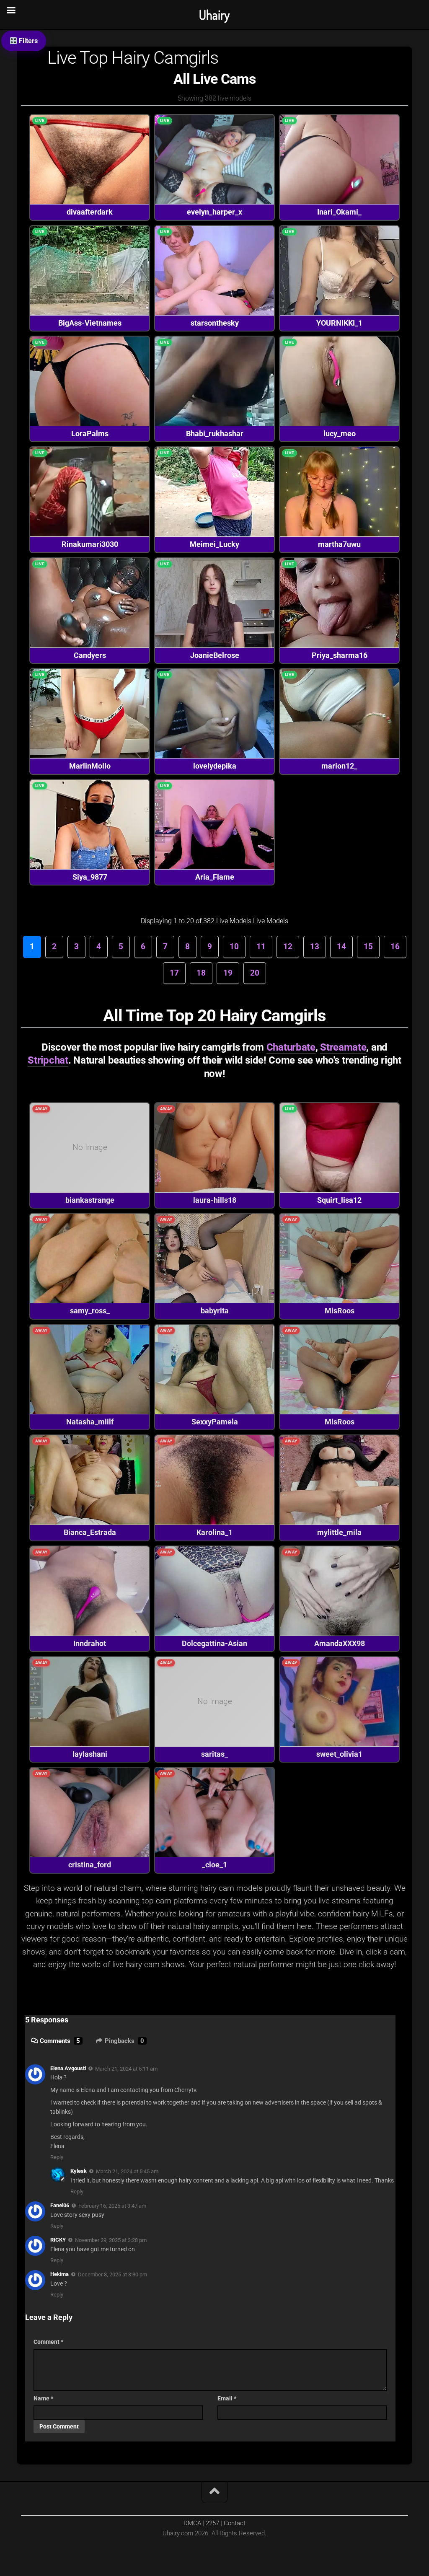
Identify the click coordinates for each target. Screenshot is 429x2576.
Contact (235, 2523)
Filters (27, 41)
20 (255, 973)
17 (174, 973)
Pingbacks (124, 2041)
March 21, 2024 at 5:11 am (126, 2068)
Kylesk (79, 2171)
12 (288, 946)
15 (368, 946)
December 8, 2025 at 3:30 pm (112, 2274)
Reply (57, 2157)
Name (43, 2398)
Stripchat (48, 1060)
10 (234, 946)
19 (228, 973)
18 (201, 973)
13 (315, 946)
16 (395, 946)
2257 (212, 2523)
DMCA (192, 2523)
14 (341, 946)
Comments (60, 2041)
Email (227, 2398)
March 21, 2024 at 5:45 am (127, 2171)
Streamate (343, 1047)
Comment (48, 2342)
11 (261, 946)
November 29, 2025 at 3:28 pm (111, 2240)
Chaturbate (291, 1047)
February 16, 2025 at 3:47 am (112, 2206)
